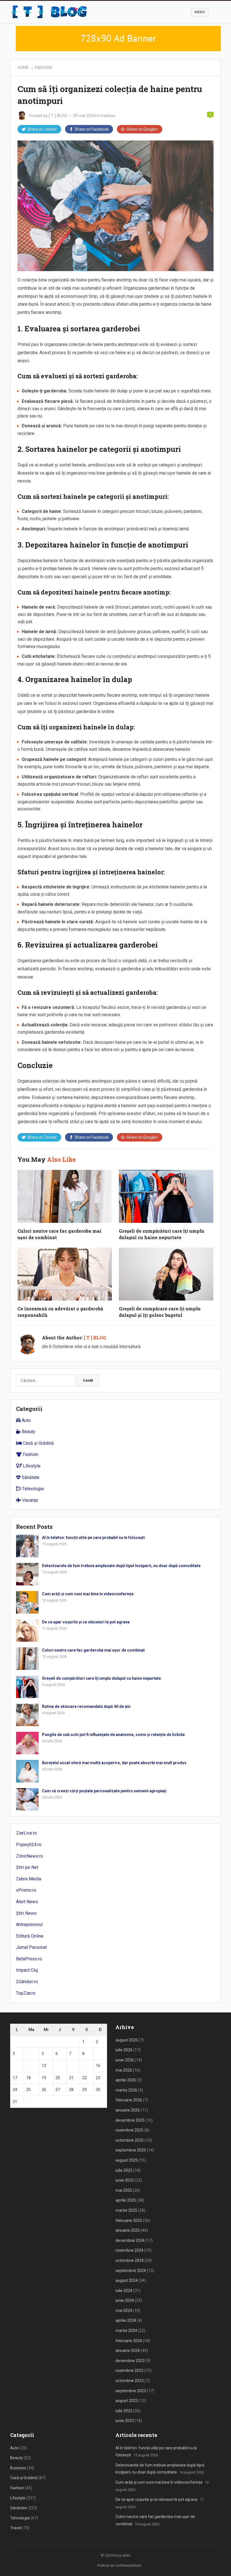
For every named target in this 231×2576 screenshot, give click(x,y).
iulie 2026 (124, 2050)
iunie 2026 (125, 2060)
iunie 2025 (125, 2180)
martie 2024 (126, 2331)
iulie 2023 (124, 2411)
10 (15, 2066)
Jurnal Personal (31, 1947)
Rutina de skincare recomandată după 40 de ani (86, 1706)
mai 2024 (124, 2311)
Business (18, 2468)
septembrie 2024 (131, 2271)
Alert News (27, 1902)
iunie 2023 (125, 2421)
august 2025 (127, 2160)
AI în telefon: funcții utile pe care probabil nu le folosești (93, 1538)
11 (28, 2066)
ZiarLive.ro (26, 1833)
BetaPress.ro (29, 1959)
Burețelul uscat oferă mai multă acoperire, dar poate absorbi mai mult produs (114, 1763)
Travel (16, 2528)
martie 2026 (126, 2090)
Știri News (26, 1913)
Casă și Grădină (38, 1443)
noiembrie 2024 (129, 2250)
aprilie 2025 (126, 2200)
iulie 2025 (124, 2170)
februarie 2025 (129, 2220)
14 (71, 2066)
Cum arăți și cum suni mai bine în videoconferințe (88, 1594)
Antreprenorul (29, 1924)
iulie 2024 (124, 2291)
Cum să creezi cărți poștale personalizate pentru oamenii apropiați (104, 1791)
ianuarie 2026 (128, 2110)
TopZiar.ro (26, 1993)
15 (85, 2066)
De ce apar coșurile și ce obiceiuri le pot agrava (86, 1622)
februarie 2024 (129, 2341)
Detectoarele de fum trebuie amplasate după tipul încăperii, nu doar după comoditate (121, 1566)
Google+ (142, 129)
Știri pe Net (27, 1867)
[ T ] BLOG (58, 116)
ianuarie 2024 (128, 2351)
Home (23, 68)
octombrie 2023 (130, 2381)
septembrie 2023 (131, 2391)
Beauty (28, 1432)
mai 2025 (124, 2190)
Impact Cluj (27, 1970)
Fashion (44, 68)
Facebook (92, 129)
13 (58, 2066)
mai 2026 (124, 2070)
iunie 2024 (125, 2300)
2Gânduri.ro (27, 1982)
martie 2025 (126, 2210)
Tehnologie (33, 1489)
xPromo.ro (26, 1890)
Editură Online (30, 1936)
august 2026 (127, 2040)
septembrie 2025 (131, 2150)
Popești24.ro (29, 1845)
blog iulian (122, 2555)
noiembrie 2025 (129, 2130)
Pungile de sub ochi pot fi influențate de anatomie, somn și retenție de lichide (113, 1735)
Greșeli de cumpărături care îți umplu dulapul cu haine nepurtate (101, 1678)
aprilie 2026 (126, 2080)
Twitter (42, 129)
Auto (26, 1420)
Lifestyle (31, 1466)
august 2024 (127, 2280)
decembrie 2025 (130, 2120)
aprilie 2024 (126, 2320)
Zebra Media (29, 1879)
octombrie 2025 (130, 2140)
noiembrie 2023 (129, 2371)
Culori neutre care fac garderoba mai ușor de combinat (93, 1650)
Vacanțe (30, 1500)
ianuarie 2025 (128, 2230)
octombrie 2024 (130, 2260)
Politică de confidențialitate (119, 2565)
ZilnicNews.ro (30, 1856)
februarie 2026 (129, 2100)
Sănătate (30, 1477)
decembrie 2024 (130, 2240)
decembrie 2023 (130, 2361)
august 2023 (127, 2401)
